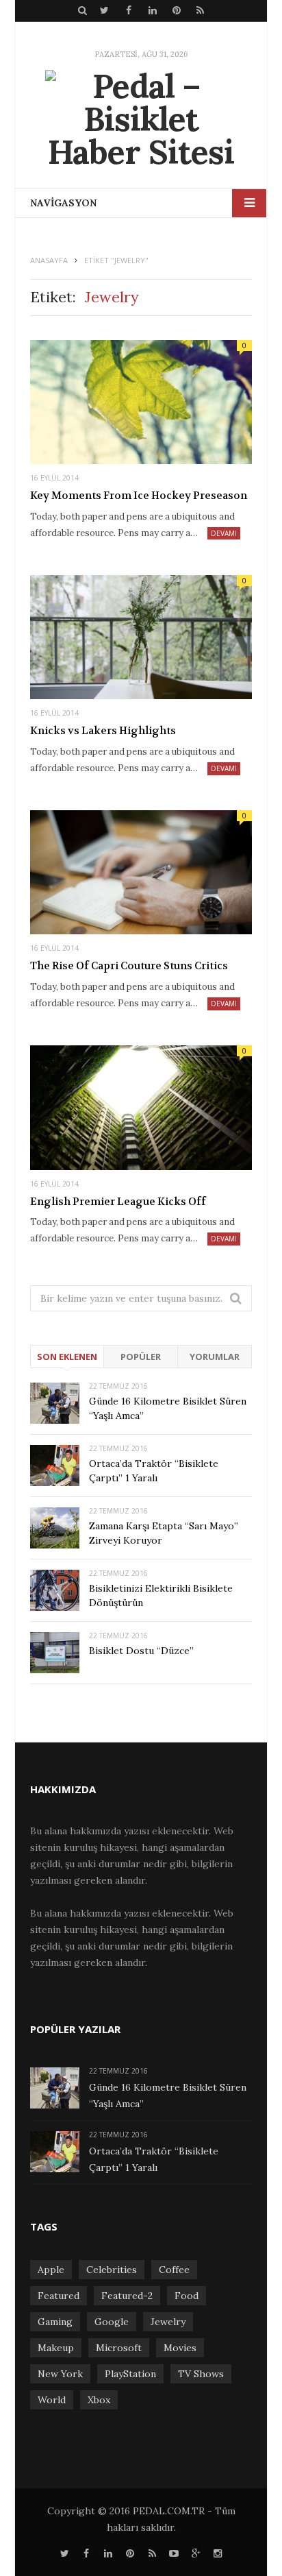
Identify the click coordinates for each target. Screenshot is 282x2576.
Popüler (141, 1357)
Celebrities (112, 2270)
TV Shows (201, 2374)
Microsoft (119, 2348)
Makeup (56, 2348)
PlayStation (130, 2374)
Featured (59, 2296)
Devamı (224, 533)
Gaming (55, 2322)
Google (112, 2322)
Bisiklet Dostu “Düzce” (141, 1651)
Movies (180, 2348)
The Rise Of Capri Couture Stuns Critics (129, 966)
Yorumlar (215, 1357)
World (52, 2400)
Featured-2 (127, 2296)
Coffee (174, 2270)
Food (187, 2296)
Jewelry (168, 2322)
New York (60, 2374)
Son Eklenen (67, 1357)
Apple (51, 2270)
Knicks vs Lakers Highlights (103, 731)
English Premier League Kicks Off (118, 1202)
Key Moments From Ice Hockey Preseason (139, 496)
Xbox (99, 2400)
